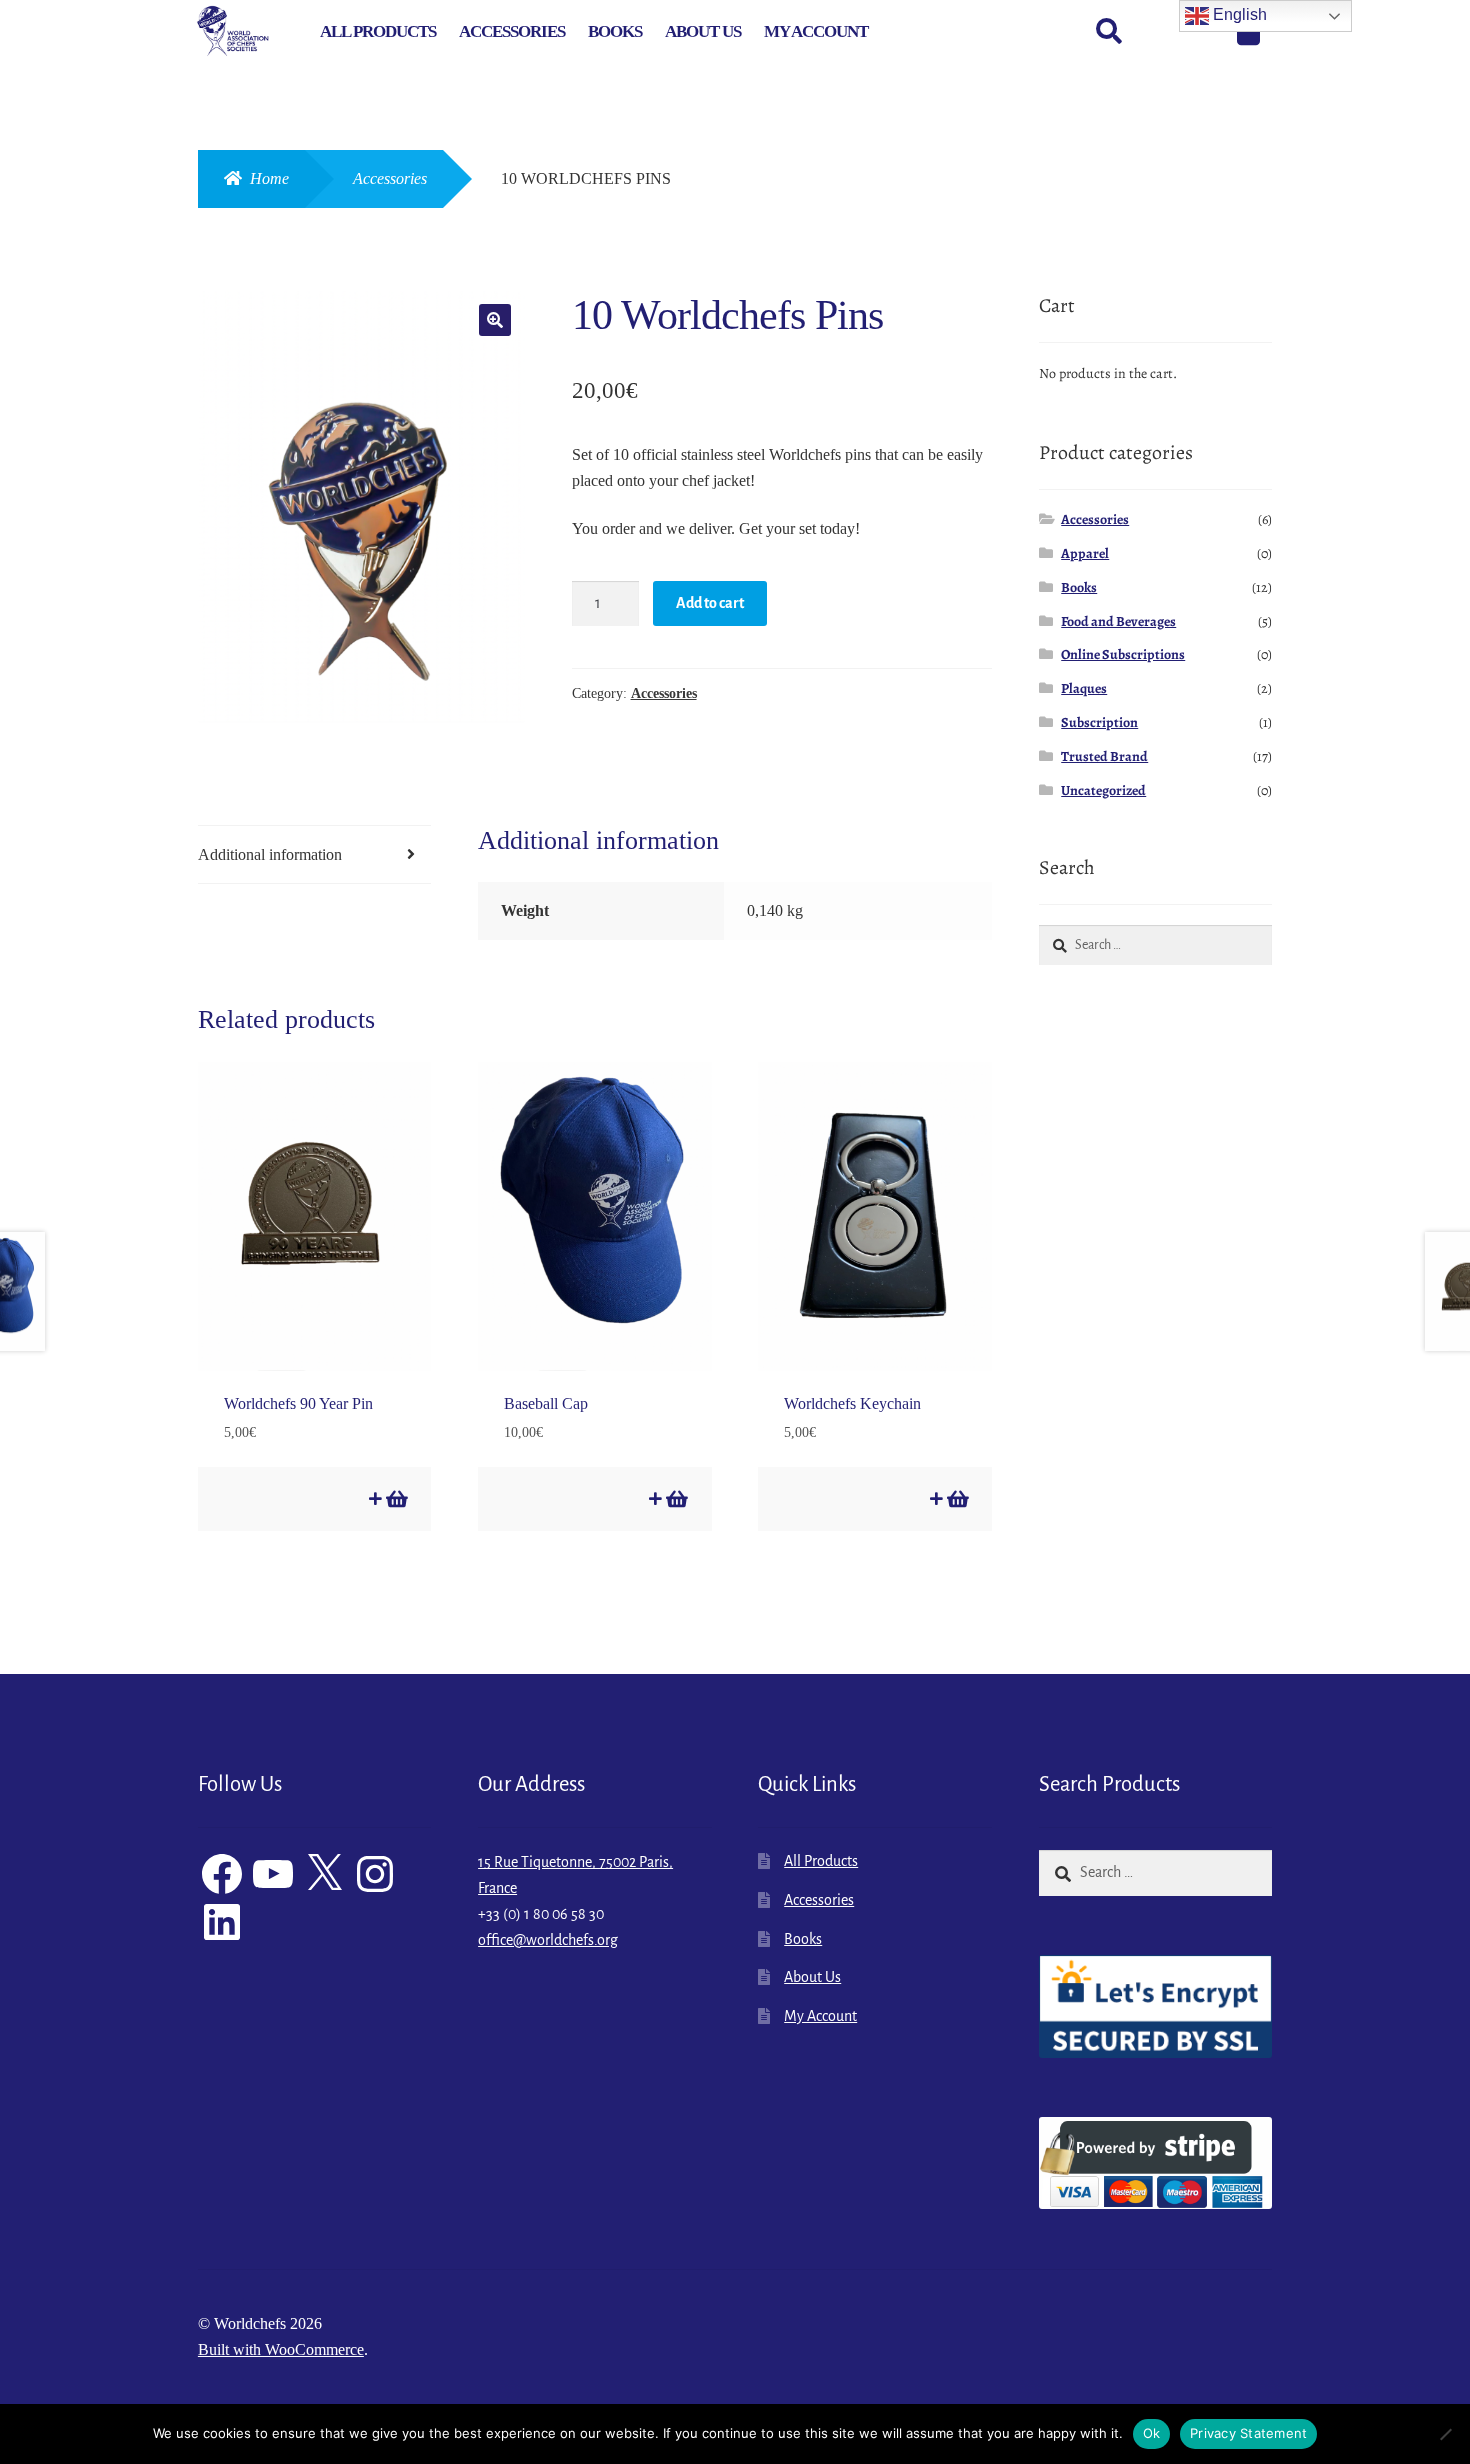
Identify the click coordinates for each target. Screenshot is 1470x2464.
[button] (495, 320)
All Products (378, 31)
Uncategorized (1103, 790)
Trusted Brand (1104, 756)
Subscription (1099, 722)
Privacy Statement (1248, 2433)
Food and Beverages (1118, 621)
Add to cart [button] (395, 1498)
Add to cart (710, 603)
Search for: (1107, 32)
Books (615, 31)
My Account (816, 31)
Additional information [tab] (270, 854)
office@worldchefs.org (548, 1940)
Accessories (512, 31)
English (1238, 14)
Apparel (1085, 553)
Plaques (1084, 688)
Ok (1152, 2433)
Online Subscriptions (1123, 654)
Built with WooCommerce (281, 2349)
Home (269, 178)
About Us (703, 31)
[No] (1445, 2434)
